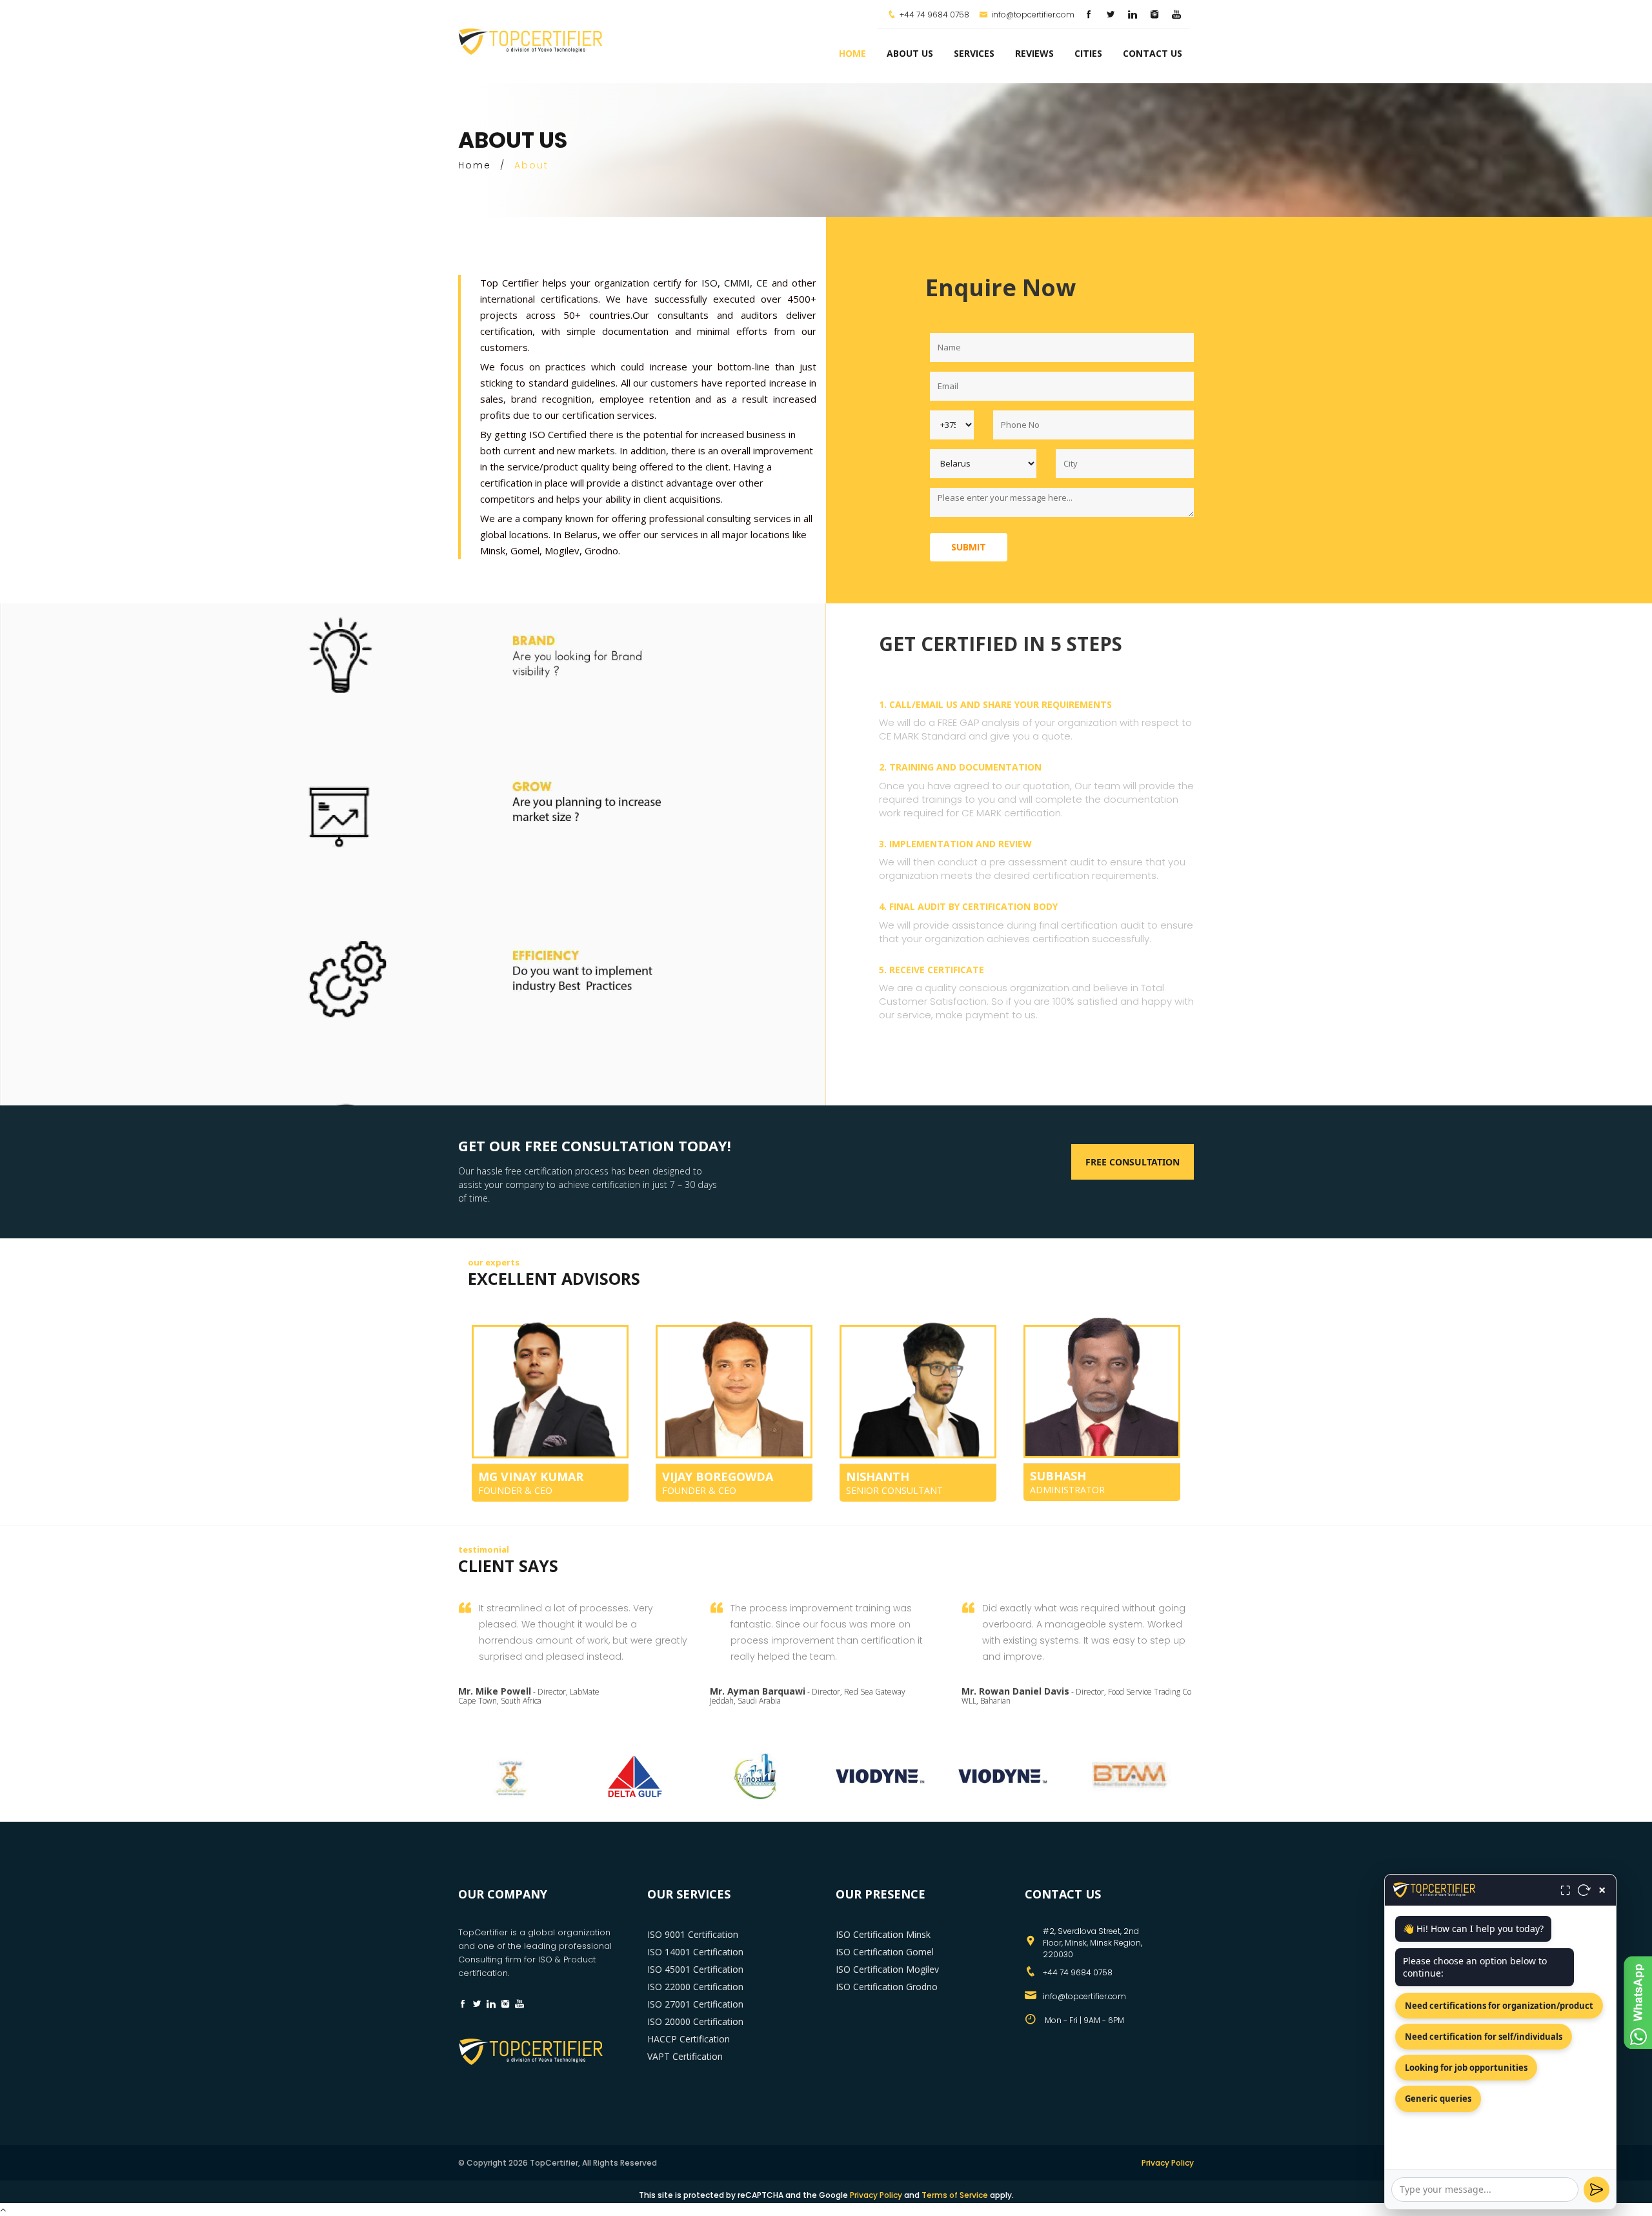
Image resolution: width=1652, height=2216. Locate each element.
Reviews (1034, 53)
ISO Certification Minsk (883, 1934)
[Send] (1597, 2190)
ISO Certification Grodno (887, 1987)
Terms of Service (955, 2195)
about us (910, 53)
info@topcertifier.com (1033, 15)
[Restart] (1584, 1890)
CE (764, 283)
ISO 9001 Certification (693, 1934)
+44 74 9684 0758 (934, 15)
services (974, 53)
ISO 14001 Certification (695, 1952)
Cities (1088, 53)
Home (852, 53)
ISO (710, 283)
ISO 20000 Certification (695, 2021)
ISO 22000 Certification (695, 1987)
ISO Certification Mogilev (887, 1969)
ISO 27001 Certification (695, 2004)
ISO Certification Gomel (885, 1952)
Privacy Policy (1168, 2163)
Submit (969, 547)
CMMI (737, 283)
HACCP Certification (689, 2039)
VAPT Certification (685, 2056)
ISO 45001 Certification (695, 1969)
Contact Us (1153, 53)
